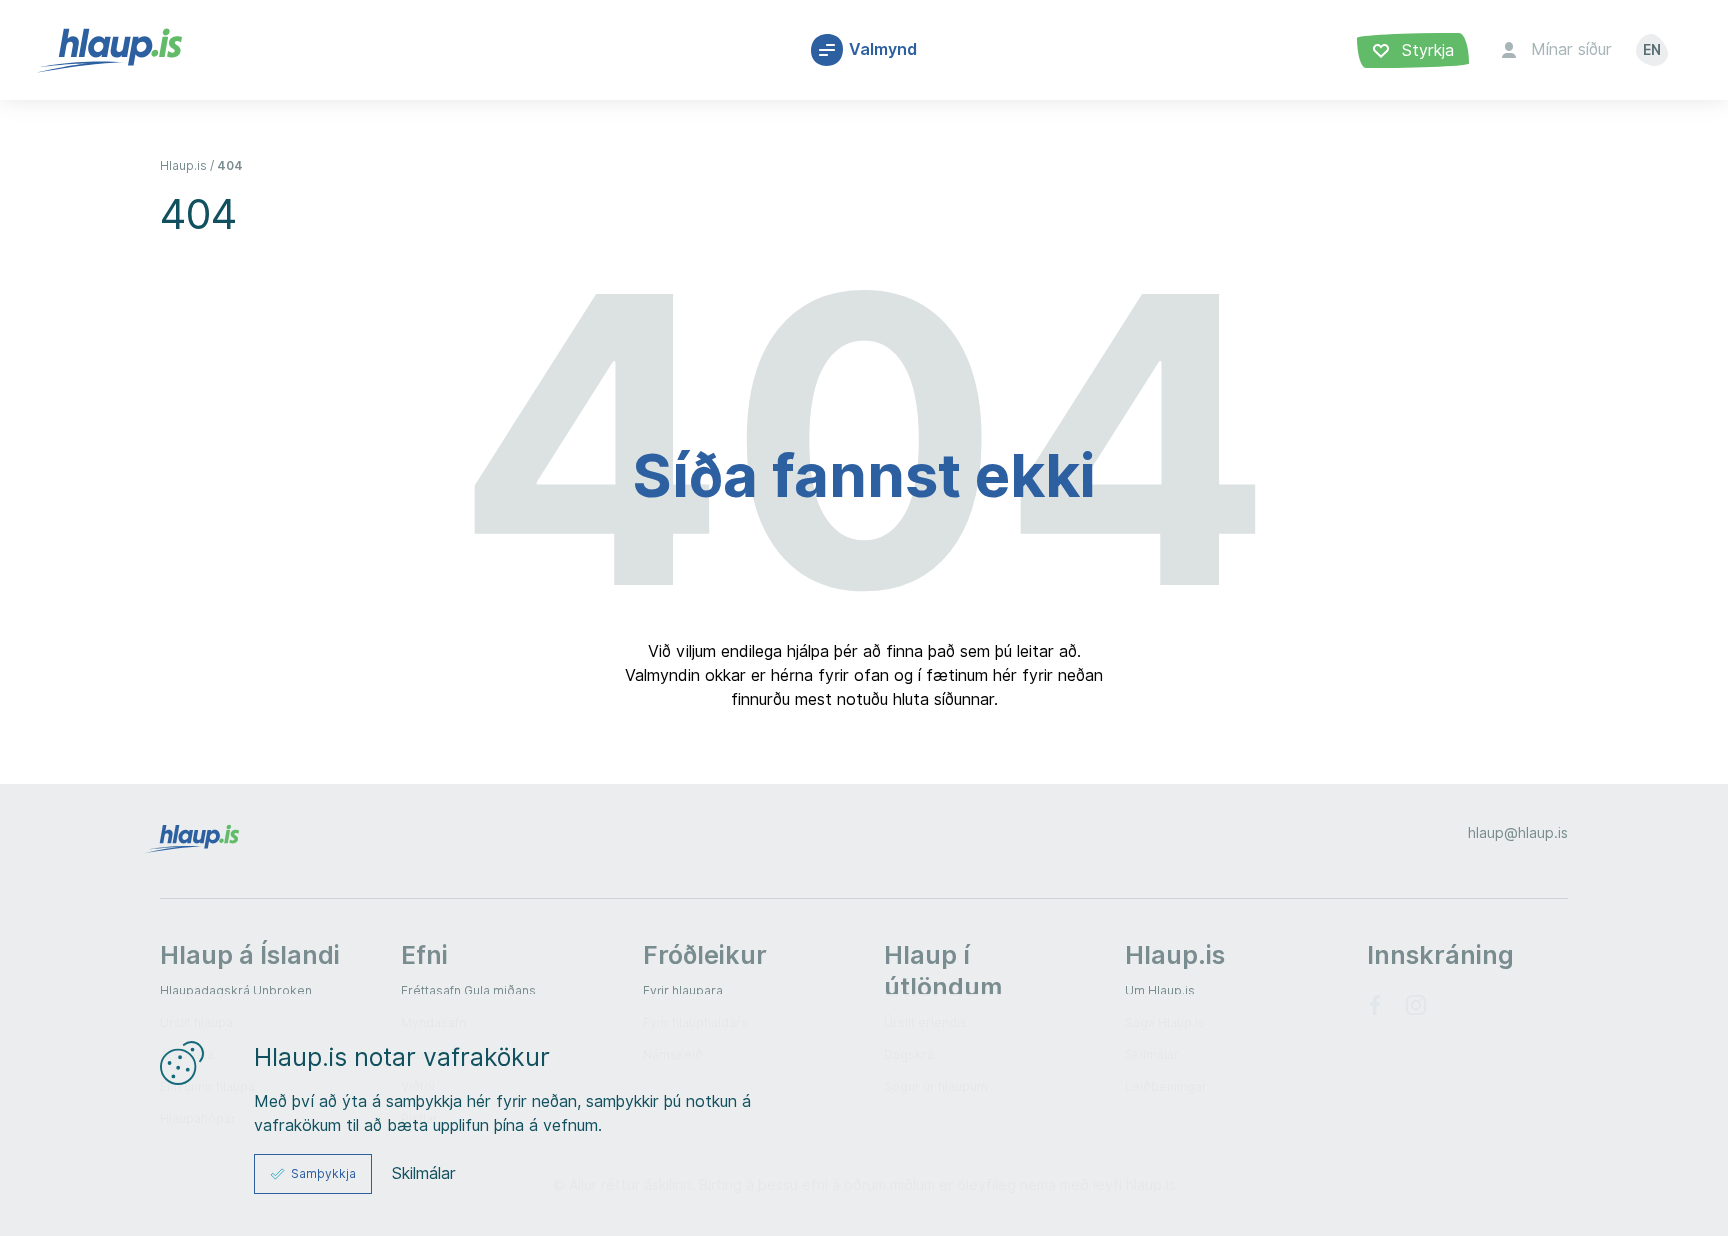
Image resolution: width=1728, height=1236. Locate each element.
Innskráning (1440, 955)
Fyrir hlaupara (683, 990)
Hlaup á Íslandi (250, 955)
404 (230, 165)
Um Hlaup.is (1160, 990)
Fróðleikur (705, 955)
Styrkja (1425, 50)
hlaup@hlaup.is (1518, 833)
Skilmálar (424, 1174)
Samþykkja (323, 1173)
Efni (424, 955)
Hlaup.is (183, 165)
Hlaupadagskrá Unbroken (236, 990)
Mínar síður (1571, 49)
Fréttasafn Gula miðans (468, 990)
